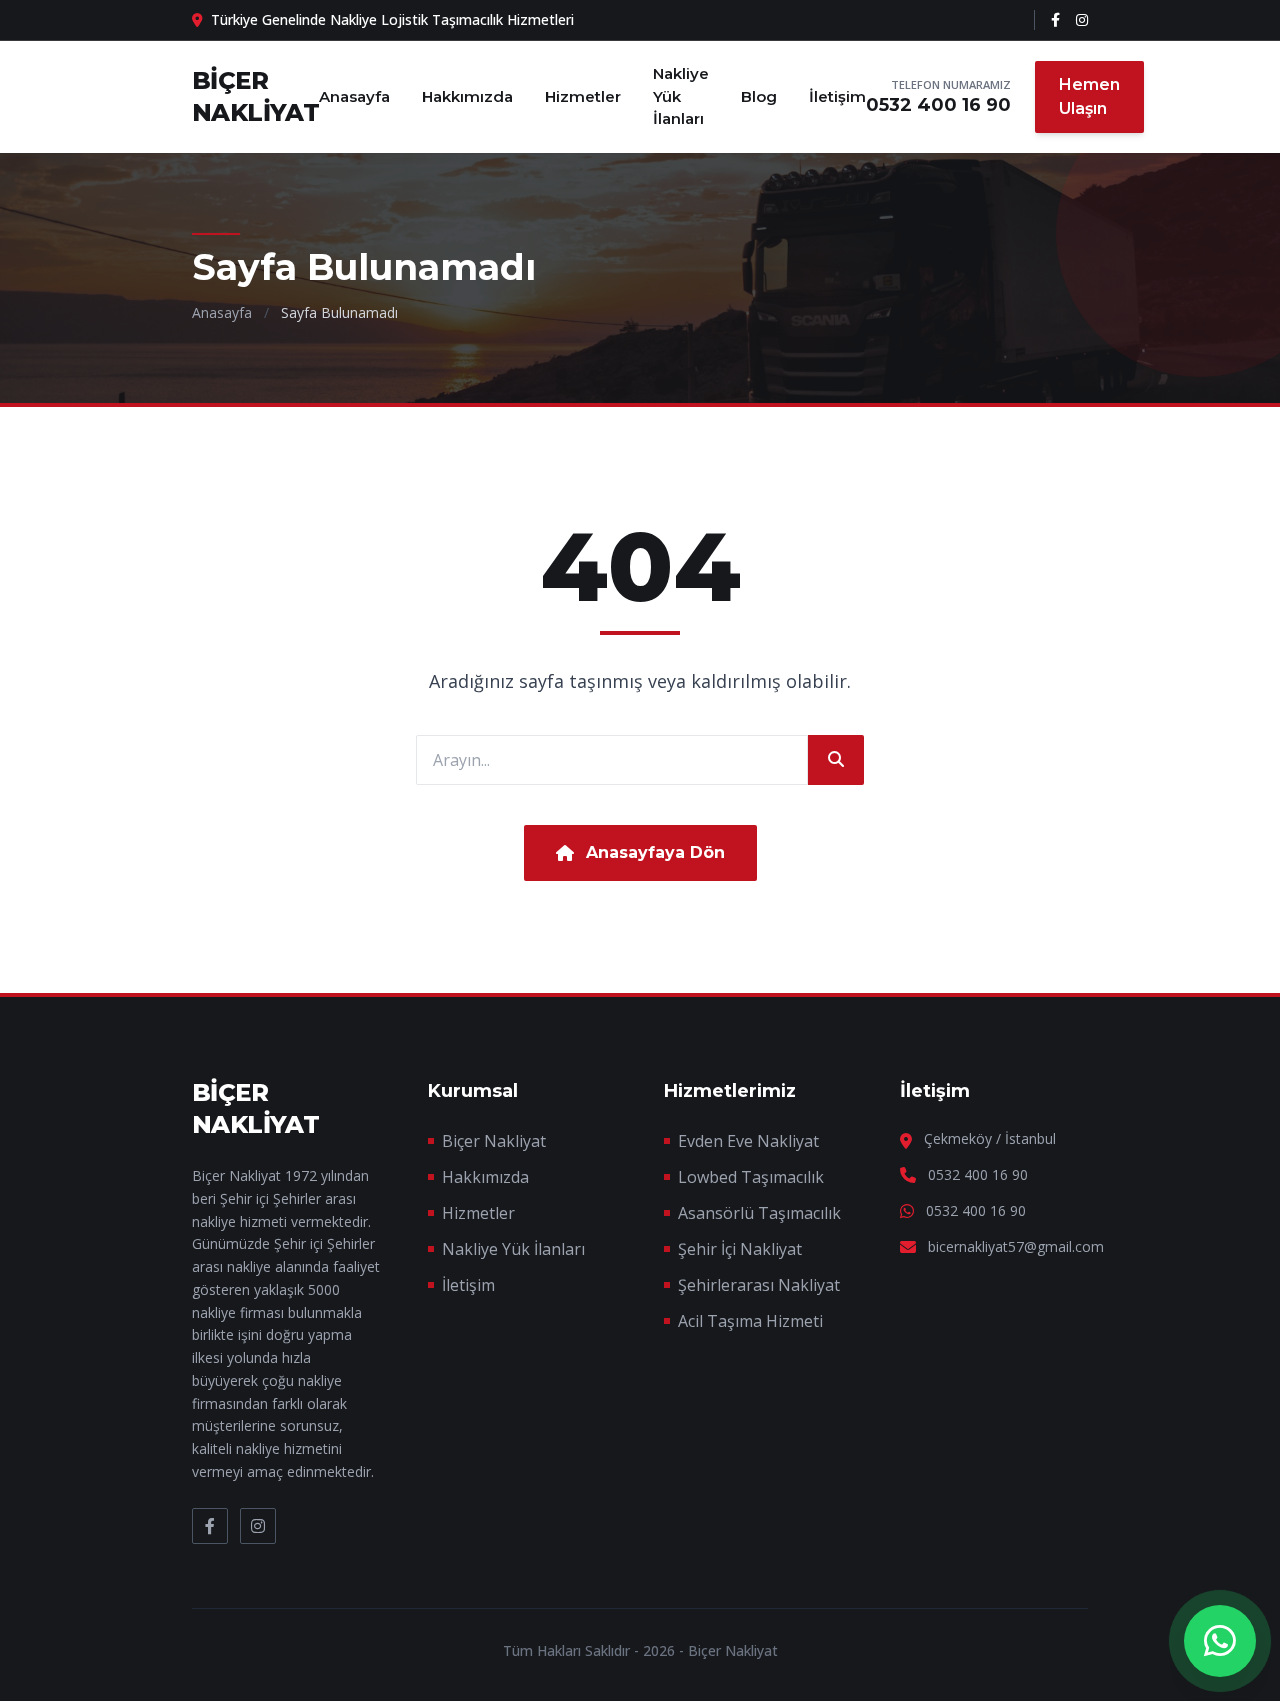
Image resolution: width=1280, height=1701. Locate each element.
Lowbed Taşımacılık (751, 1177)
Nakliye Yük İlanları (681, 96)
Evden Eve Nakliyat (748, 1141)
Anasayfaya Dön (655, 852)
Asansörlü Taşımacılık (759, 1213)
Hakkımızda (467, 96)
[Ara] (836, 760)
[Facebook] (1055, 20)
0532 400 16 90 (938, 105)
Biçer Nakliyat (494, 1141)
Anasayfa (354, 96)
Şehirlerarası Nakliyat (759, 1285)
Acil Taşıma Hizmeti (750, 1321)
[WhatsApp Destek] (1220, 1641)
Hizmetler (583, 96)
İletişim (837, 96)
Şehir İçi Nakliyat (740, 1249)
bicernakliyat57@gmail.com (1016, 1246)
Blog (759, 96)
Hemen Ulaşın (1089, 96)
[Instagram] (1082, 20)
